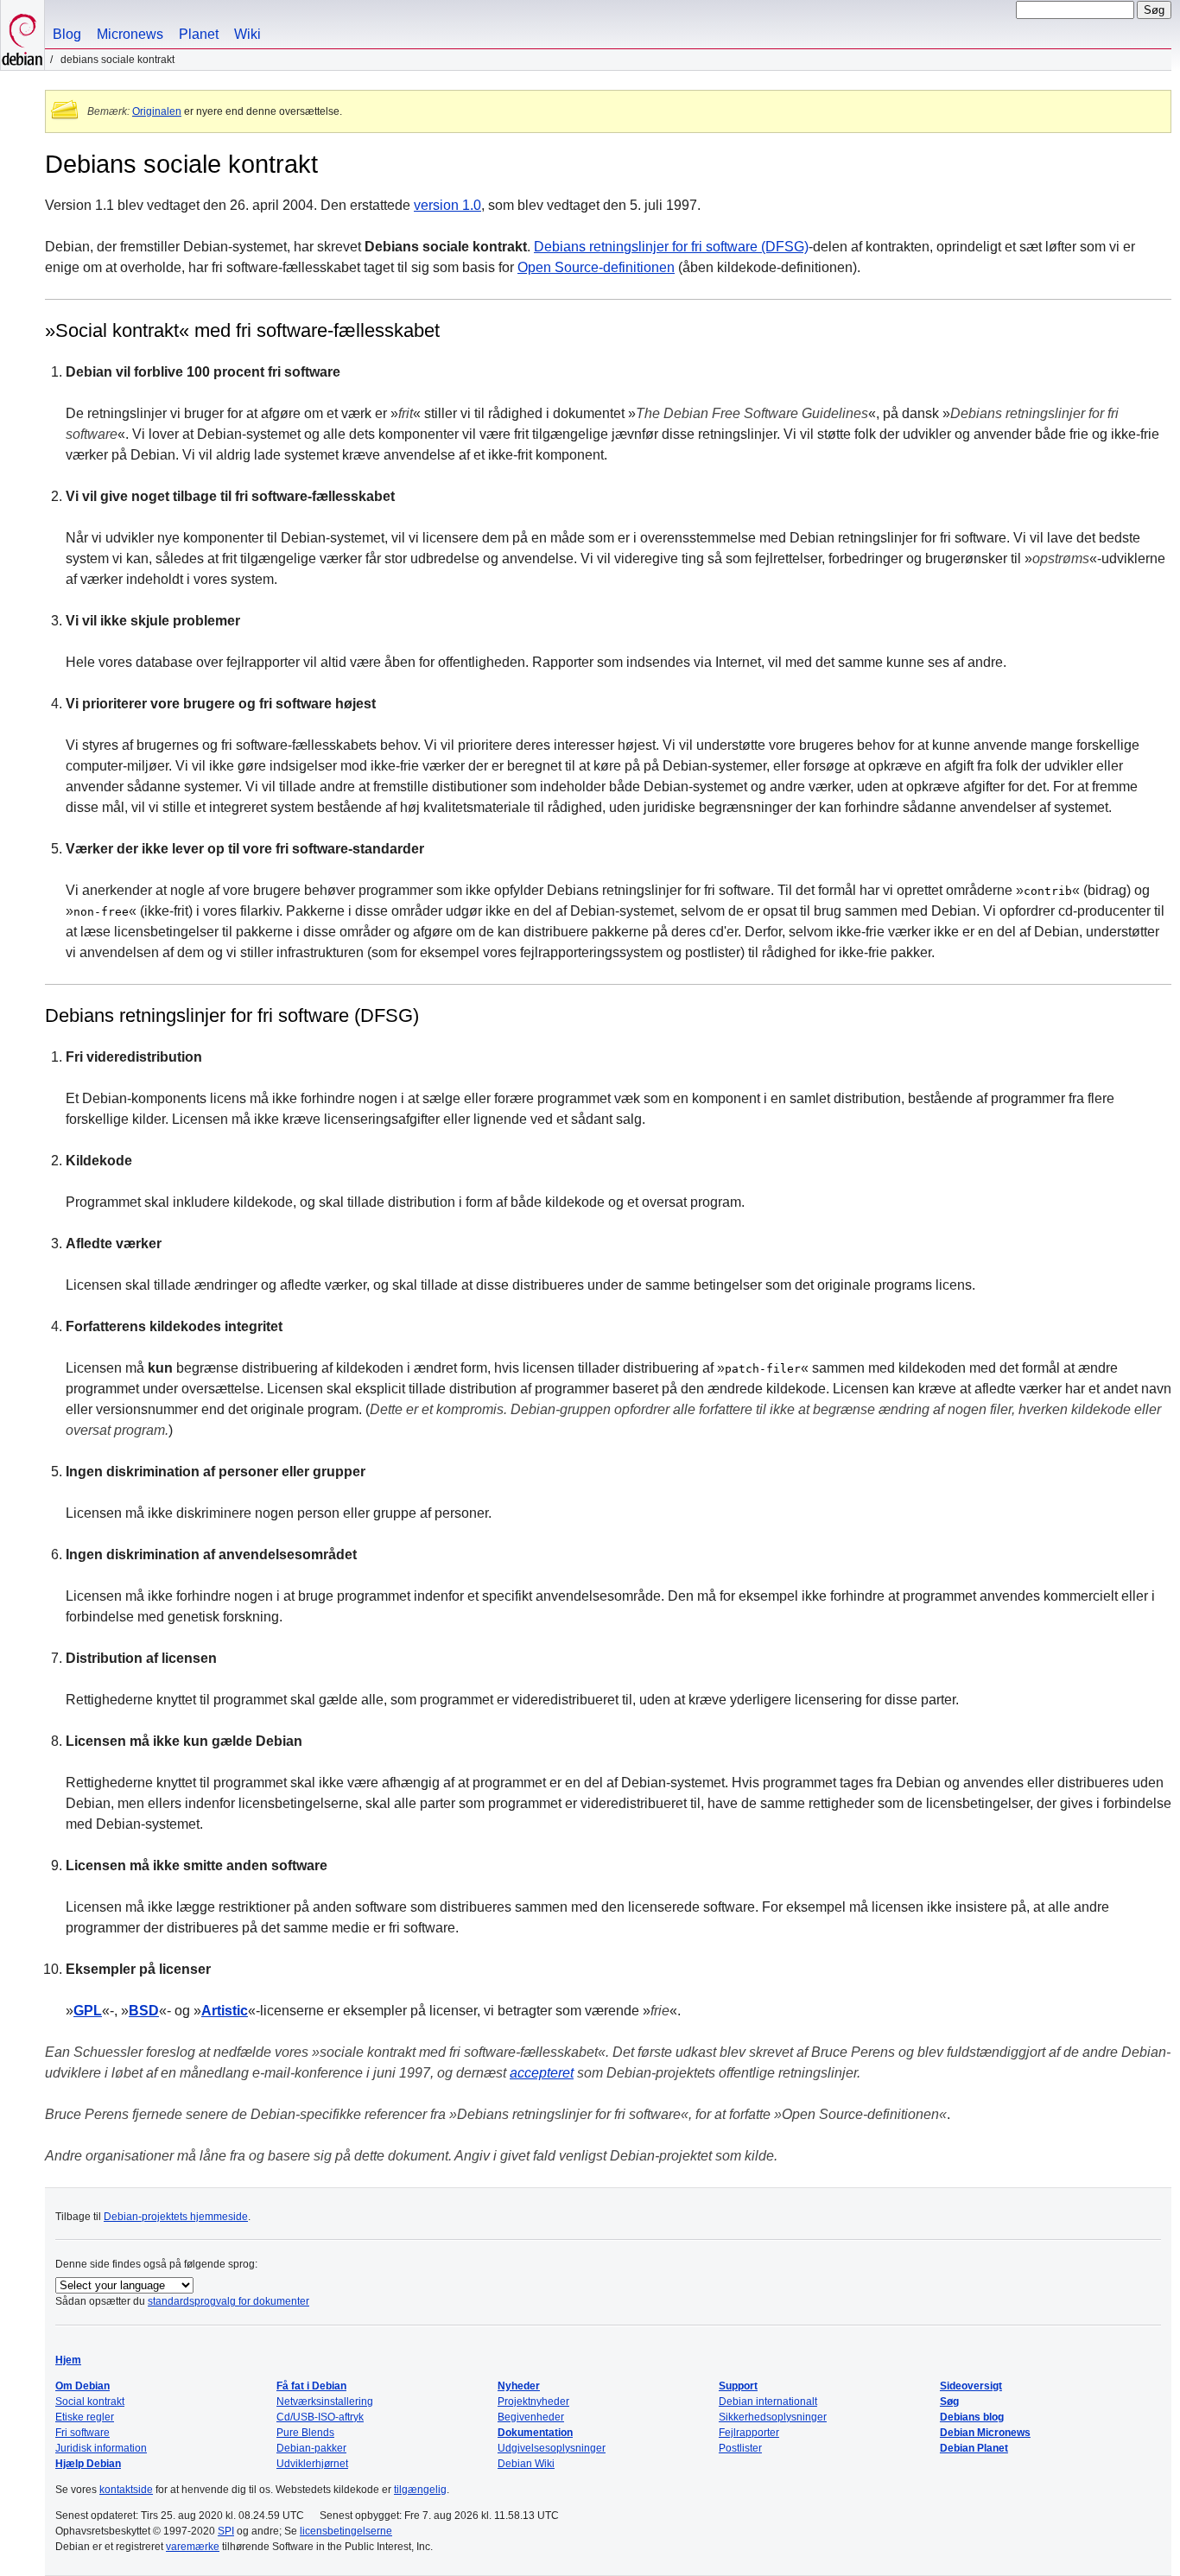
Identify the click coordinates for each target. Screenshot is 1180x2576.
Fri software (82, 2433)
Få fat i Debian (311, 2386)
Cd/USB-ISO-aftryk (320, 2417)
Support (738, 2386)
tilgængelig (420, 2490)
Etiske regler (85, 2417)
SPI (226, 2531)
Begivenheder (531, 2417)
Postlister (740, 2448)
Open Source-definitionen (596, 267)
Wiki (247, 34)
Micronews (130, 34)
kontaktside (126, 2490)
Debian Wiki (526, 2464)
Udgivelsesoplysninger (552, 2448)
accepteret (542, 2073)
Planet (199, 34)
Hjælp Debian (88, 2464)
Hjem (68, 2360)
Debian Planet (974, 2448)
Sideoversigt (971, 2386)
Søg (949, 2402)
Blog (67, 34)
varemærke (193, 2547)
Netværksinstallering (325, 2402)
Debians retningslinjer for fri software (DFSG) (671, 247)
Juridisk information (101, 2448)
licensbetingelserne (346, 2531)
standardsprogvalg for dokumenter (228, 2301)
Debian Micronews (985, 2433)
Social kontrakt (90, 2402)
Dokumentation (535, 2433)
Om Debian (82, 2386)
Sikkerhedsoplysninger (773, 2417)
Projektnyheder (533, 2402)
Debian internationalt (768, 2402)
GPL (88, 2011)
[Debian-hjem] (22, 35)
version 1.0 (447, 205)
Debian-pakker (311, 2448)
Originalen (157, 111)
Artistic (225, 2011)
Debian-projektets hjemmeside (176, 2217)
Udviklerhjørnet (312, 2464)
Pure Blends (305, 2433)
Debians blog (972, 2417)
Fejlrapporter (749, 2433)
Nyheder (519, 2386)
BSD (144, 2011)
